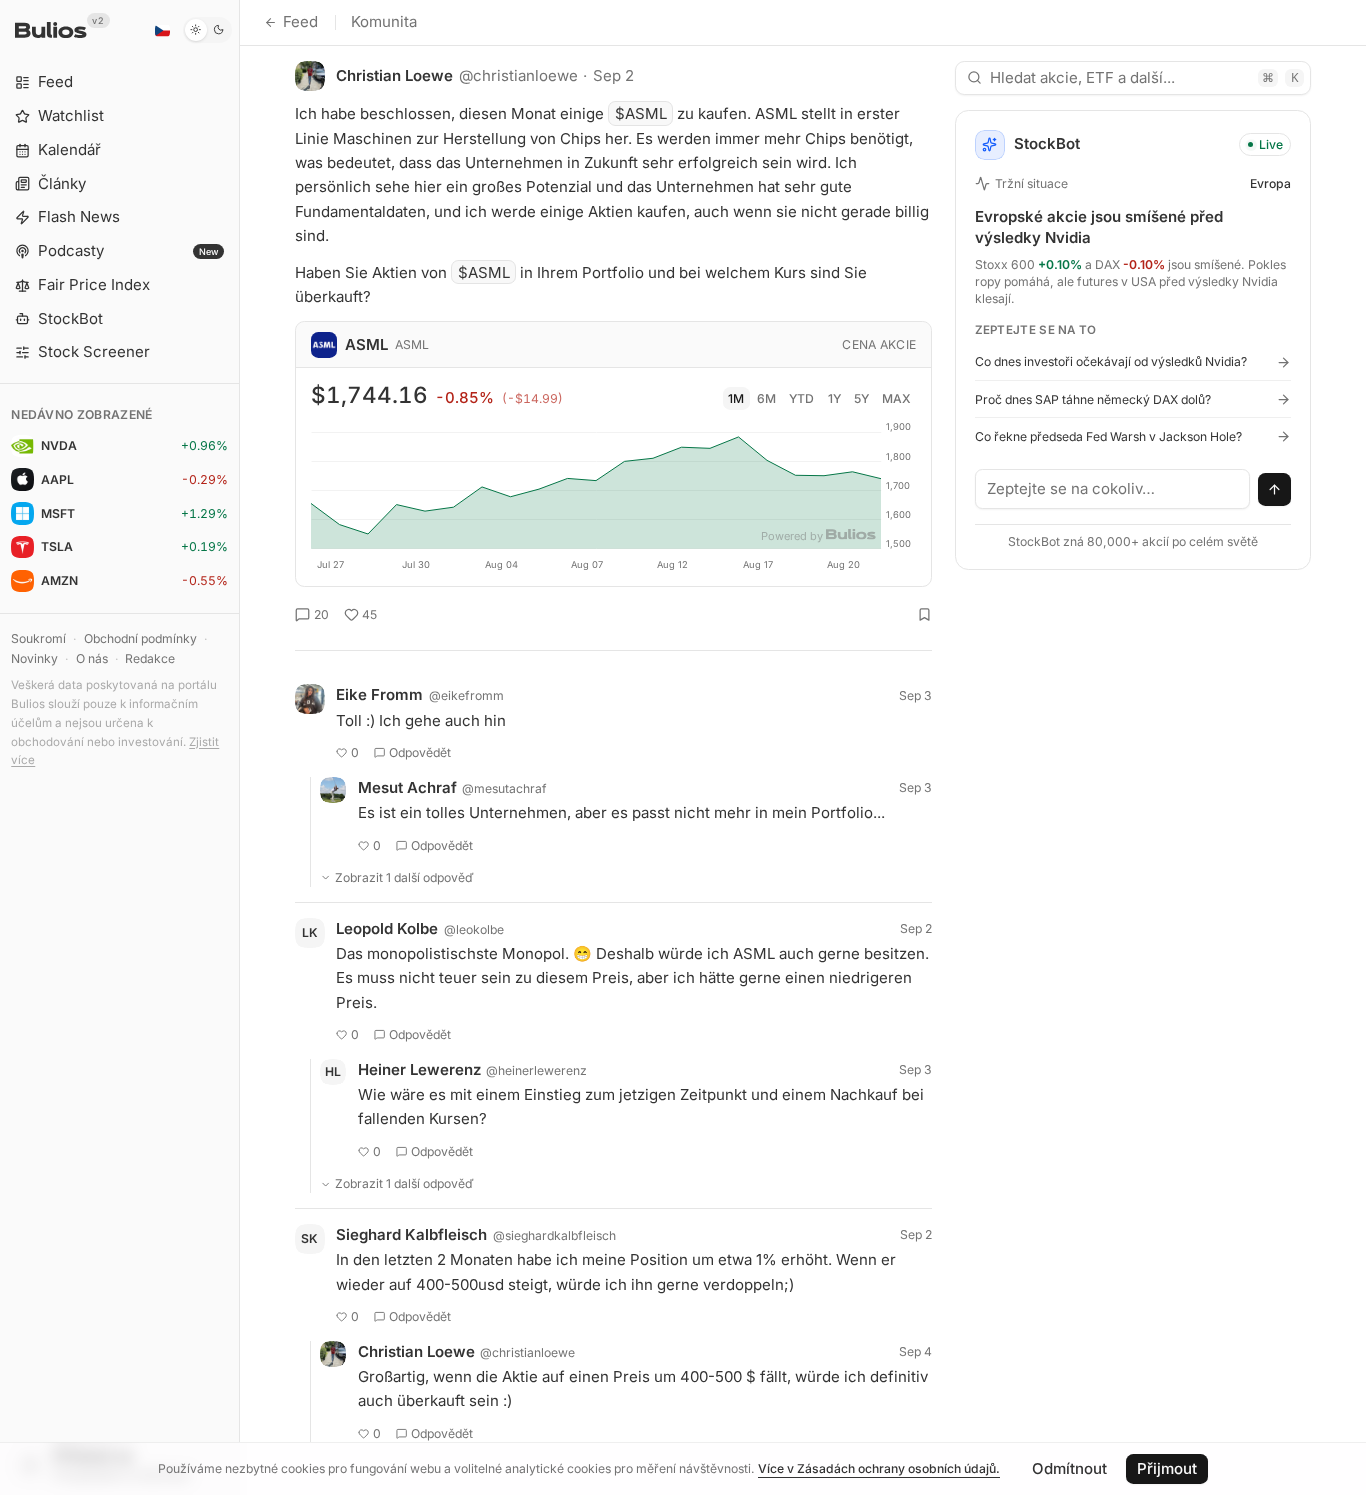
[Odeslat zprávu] (1275, 490)
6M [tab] (766, 398)
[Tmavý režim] (207, 30)
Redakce (150, 658)
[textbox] (1113, 489)
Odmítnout (1069, 1468)
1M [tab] (736, 398)
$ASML (641, 113)
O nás (92, 658)
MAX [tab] (896, 398)
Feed (300, 21)
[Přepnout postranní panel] (239, 747)
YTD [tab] (801, 398)
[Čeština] (162, 30)
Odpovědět (420, 752)
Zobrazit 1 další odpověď (404, 877)
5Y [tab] (861, 398)
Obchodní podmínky (140, 638)
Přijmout (1167, 1468)
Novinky (34, 658)
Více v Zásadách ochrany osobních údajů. (879, 1468)
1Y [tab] (834, 398)
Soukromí (38, 638)
